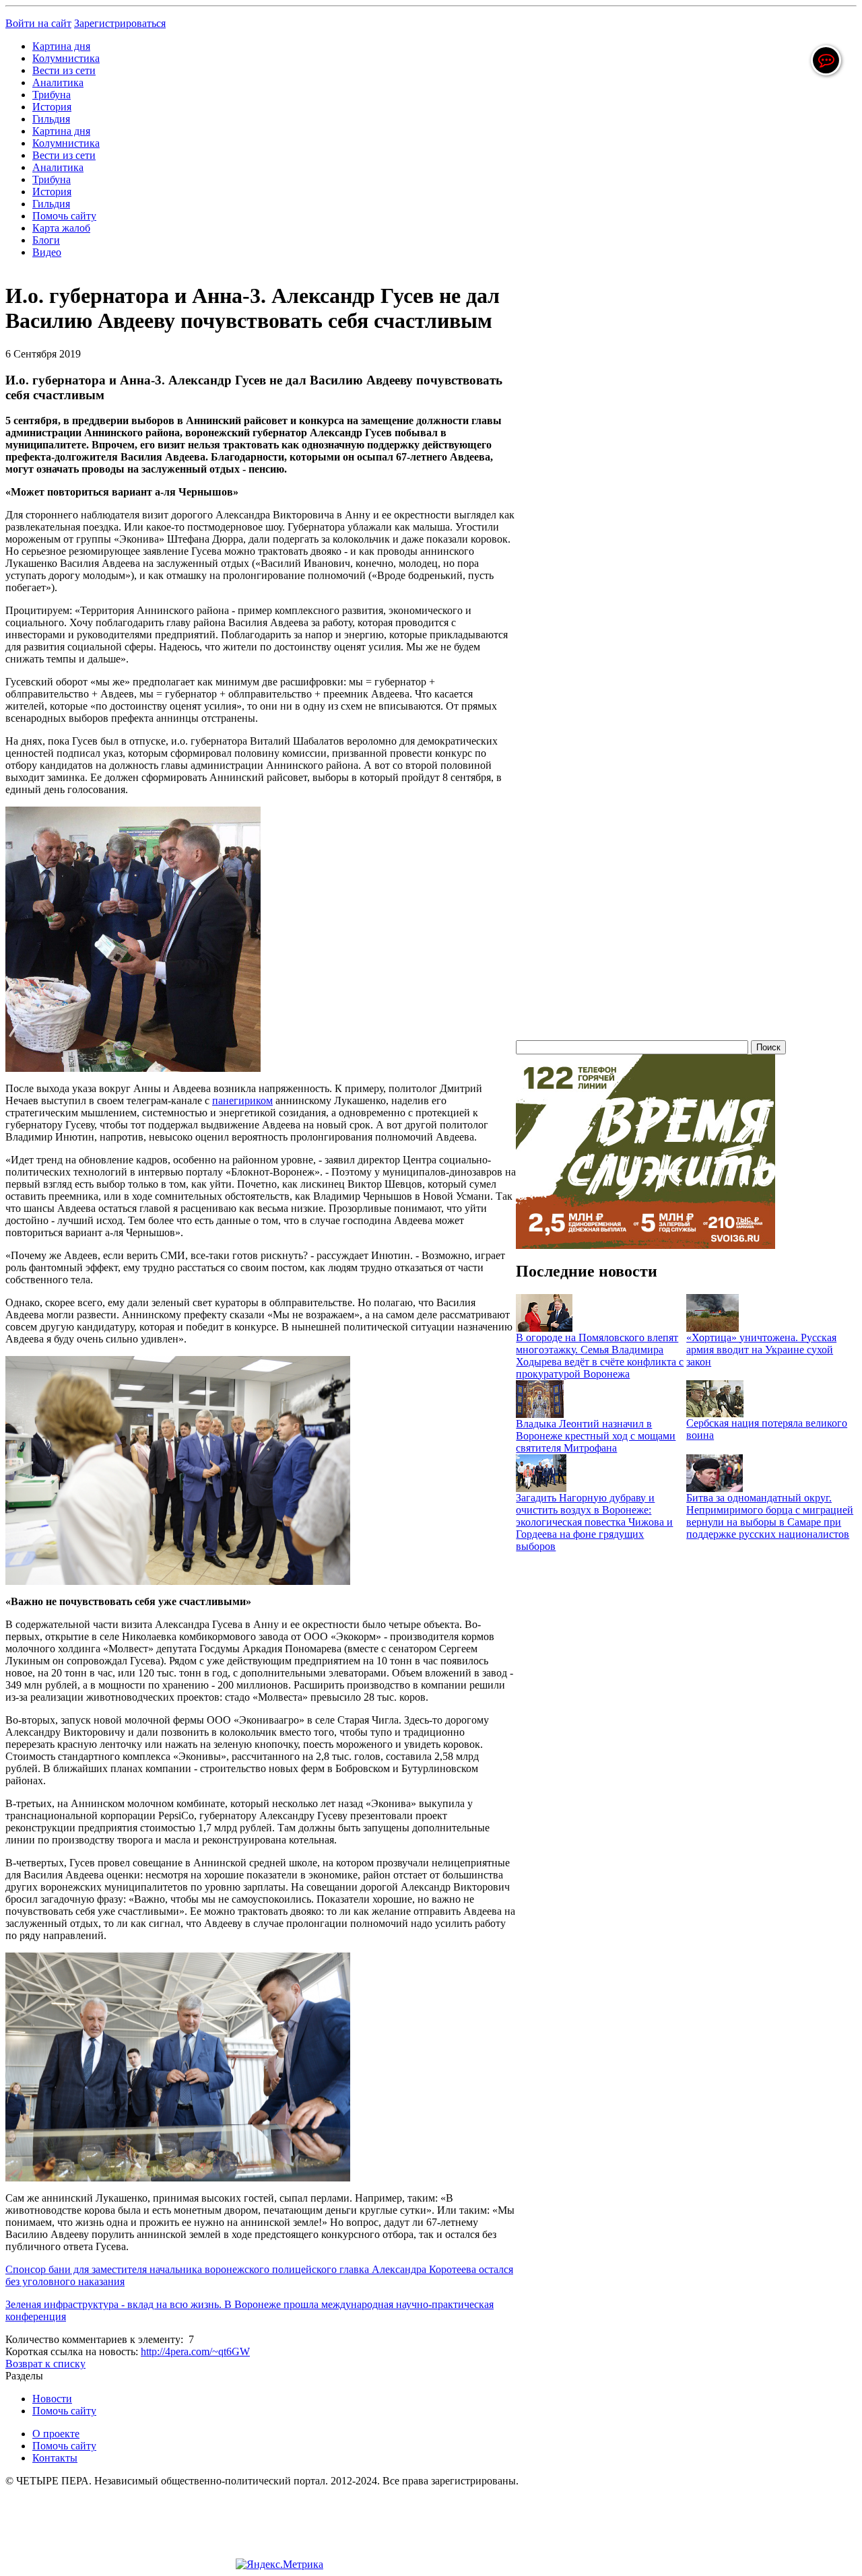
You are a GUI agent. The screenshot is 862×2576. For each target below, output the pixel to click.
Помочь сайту (64, 216)
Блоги (46, 240)
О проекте (56, 2434)
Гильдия (51, 119)
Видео (47, 252)
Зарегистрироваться (120, 23)
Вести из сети (64, 70)
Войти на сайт (38, 23)
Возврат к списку (45, 2364)
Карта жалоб (61, 228)
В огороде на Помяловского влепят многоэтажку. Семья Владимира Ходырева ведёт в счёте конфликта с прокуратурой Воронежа (600, 1356)
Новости (52, 2399)
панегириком (242, 1100)
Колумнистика (66, 58)
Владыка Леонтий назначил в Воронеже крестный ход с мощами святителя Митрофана (596, 1436)
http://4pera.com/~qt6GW (195, 2351)
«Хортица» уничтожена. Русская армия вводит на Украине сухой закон (761, 1350)
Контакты (55, 2458)
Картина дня (61, 46)
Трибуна (52, 95)
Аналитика (58, 82)
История (52, 107)
